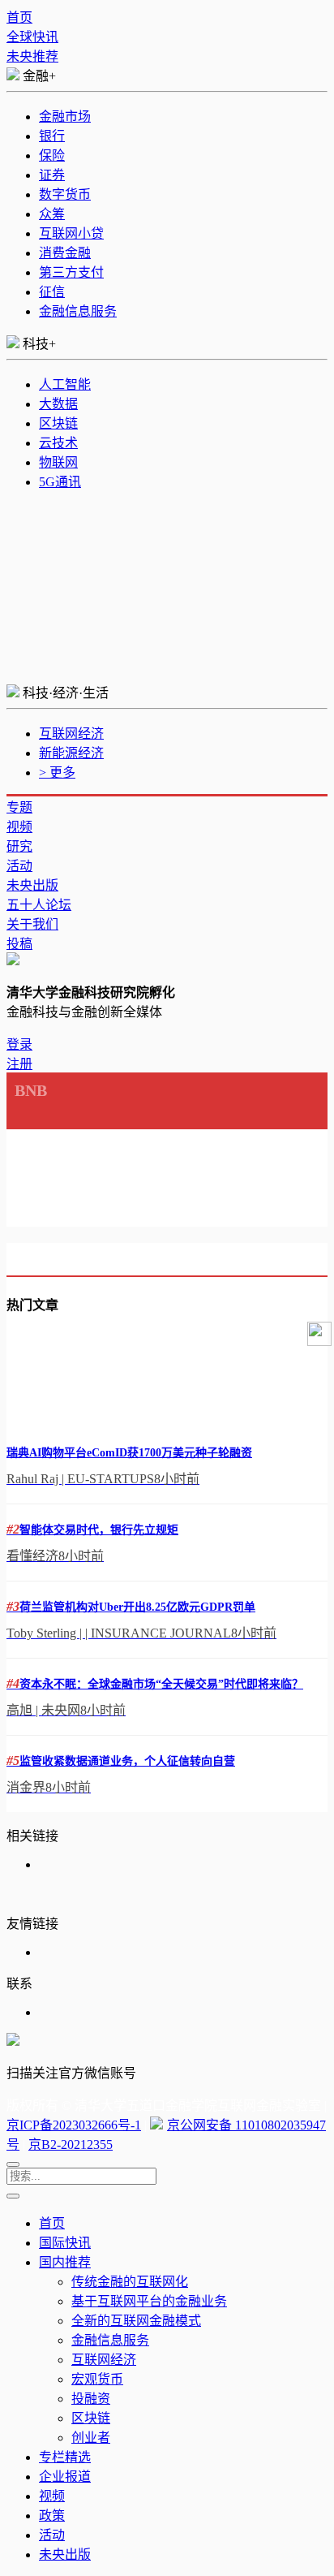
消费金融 (65, 253)
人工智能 (65, 384)
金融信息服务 (78, 311)
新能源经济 (71, 753)
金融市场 (65, 117)
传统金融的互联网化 (130, 2282)
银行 (52, 136)
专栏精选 (65, 2457)
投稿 (19, 944)
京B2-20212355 (71, 2145)
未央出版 (32, 885)
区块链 (58, 423)
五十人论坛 (39, 905)
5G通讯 (60, 482)
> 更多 (57, 772)
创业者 (91, 2438)
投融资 (91, 2399)
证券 (52, 175)
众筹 (52, 214)
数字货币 (65, 194)
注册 (19, 1064)
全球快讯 (32, 37)
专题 (19, 807)
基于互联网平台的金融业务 (149, 2301)
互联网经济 (71, 734)
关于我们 (32, 924)
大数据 (58, 404)
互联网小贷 (71, 233)
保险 (52, 155)
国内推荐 (65, 2262)
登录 (19, 1044)
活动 (19, 866)
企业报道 (65, 2477)
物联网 (58, 462)
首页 (19, 17)
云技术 (58, 443)
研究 (19, 846)
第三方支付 (71, 272)
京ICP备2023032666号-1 (74, 2125)
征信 (52, 292)
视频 (19, 827)
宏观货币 (97, 2379)
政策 (52, 2516)
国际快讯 (65, 2243)
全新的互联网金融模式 (136, 2321)
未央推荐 (32, 56)
